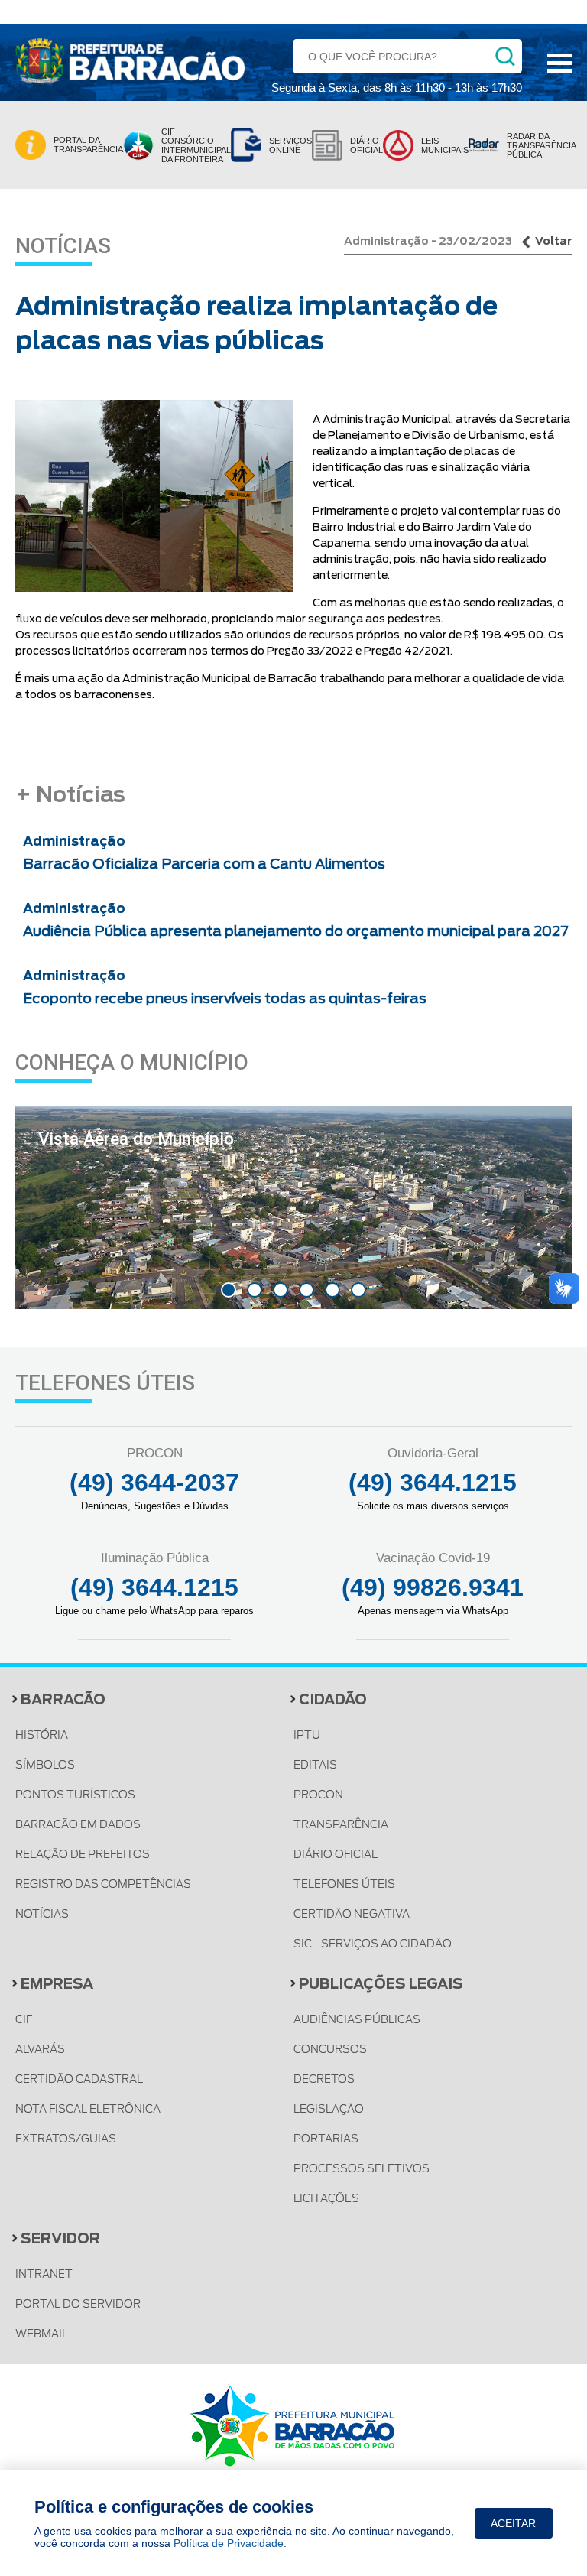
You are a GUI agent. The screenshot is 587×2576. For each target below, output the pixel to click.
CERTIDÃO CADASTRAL (79, 2079)
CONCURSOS (330, 2049)
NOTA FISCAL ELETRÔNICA (88, 2109)
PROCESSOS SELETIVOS (362, 2168)
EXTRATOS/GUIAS (66, 2139)
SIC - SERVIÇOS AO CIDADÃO (373, 1944)
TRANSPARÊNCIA (341, 1824)
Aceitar (513, 2523)
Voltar (553, 241)
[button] (229, 1290)
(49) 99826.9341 (433, 1587)
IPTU (307, 1735)
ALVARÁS (40, 2049)
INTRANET (44, 2274)
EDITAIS (315, 1765)
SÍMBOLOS (45, 1765)
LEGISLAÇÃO (329, 2109)
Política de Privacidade (229, 2543)
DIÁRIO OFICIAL (336, 1854)
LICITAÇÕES (326, 2198)
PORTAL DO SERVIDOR (78, 2304)
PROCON (318, 1795)
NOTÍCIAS (42, 1914)
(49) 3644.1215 (433, 1483)
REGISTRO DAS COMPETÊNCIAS (103, 1884)
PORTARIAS (326, 2139)
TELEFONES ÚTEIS (344, 1884)
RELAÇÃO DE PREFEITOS (83, 1854)
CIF (24, 2019)
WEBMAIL (42, 2334)
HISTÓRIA (42, 1735)
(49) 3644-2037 (154, 1483)
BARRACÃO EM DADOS (78, 1824)
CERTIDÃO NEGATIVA (352, 1914)
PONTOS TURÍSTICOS (75, 1795)
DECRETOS (324, 2079)
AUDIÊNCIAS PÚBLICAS (357, 2019)
